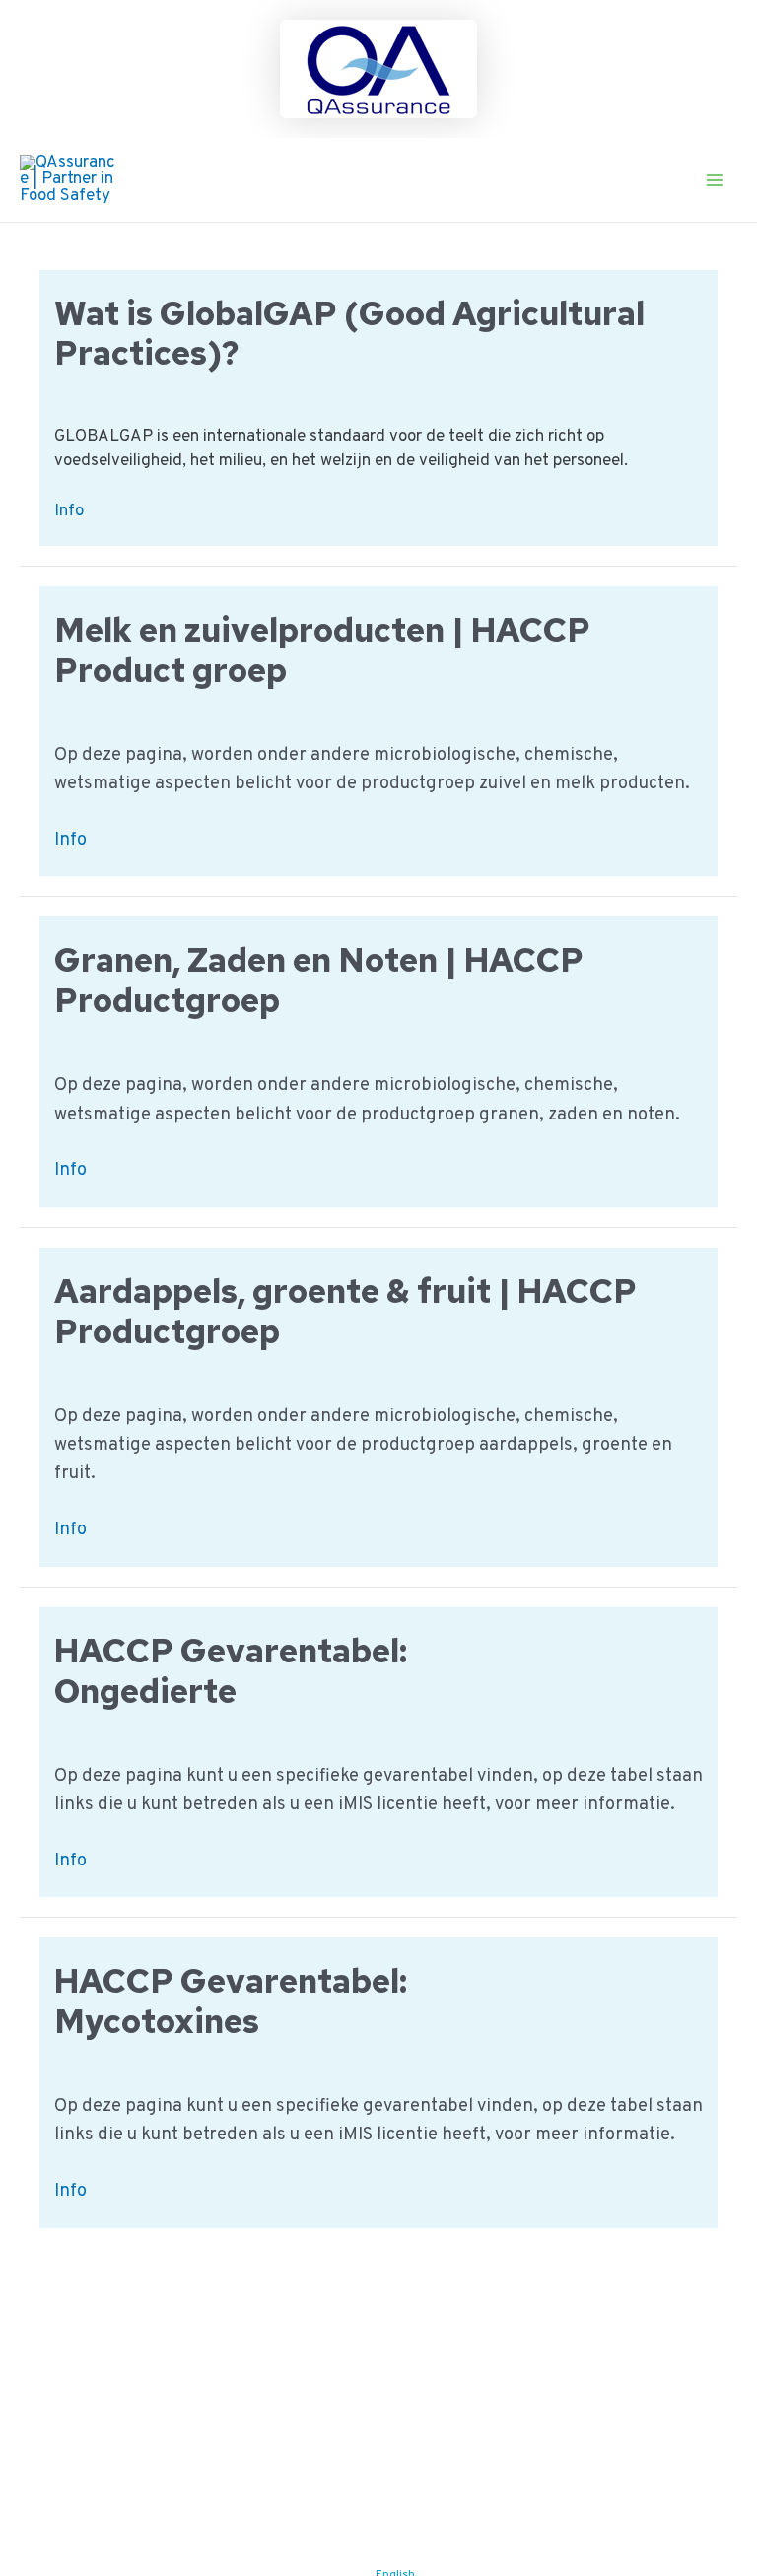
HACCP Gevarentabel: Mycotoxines (231, 2001)
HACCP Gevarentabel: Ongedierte (231, 1671)
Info (69, 512)
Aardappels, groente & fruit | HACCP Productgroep (345, 1311)
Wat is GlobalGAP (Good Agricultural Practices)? (349, 334)
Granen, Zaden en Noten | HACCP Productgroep (319, 980)
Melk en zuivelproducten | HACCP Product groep (322, 650)
